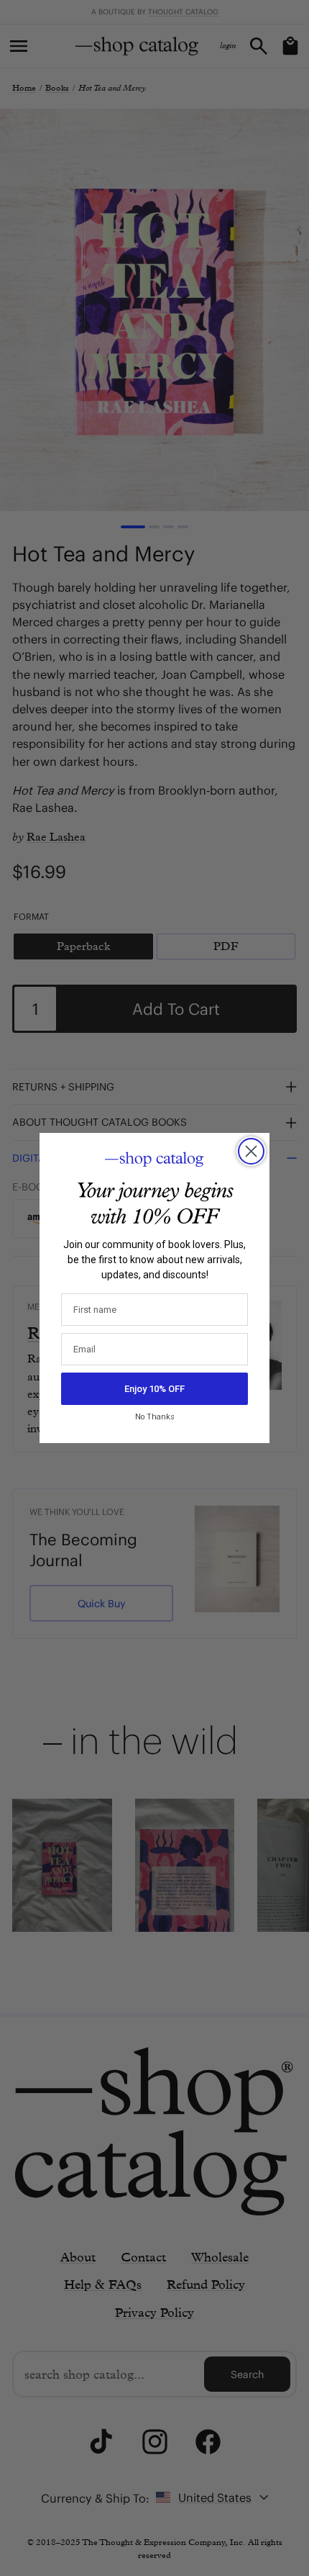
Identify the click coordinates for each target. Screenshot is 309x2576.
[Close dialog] (251, 1151)
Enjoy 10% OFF (154, 1389)
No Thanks (155, 1417)
